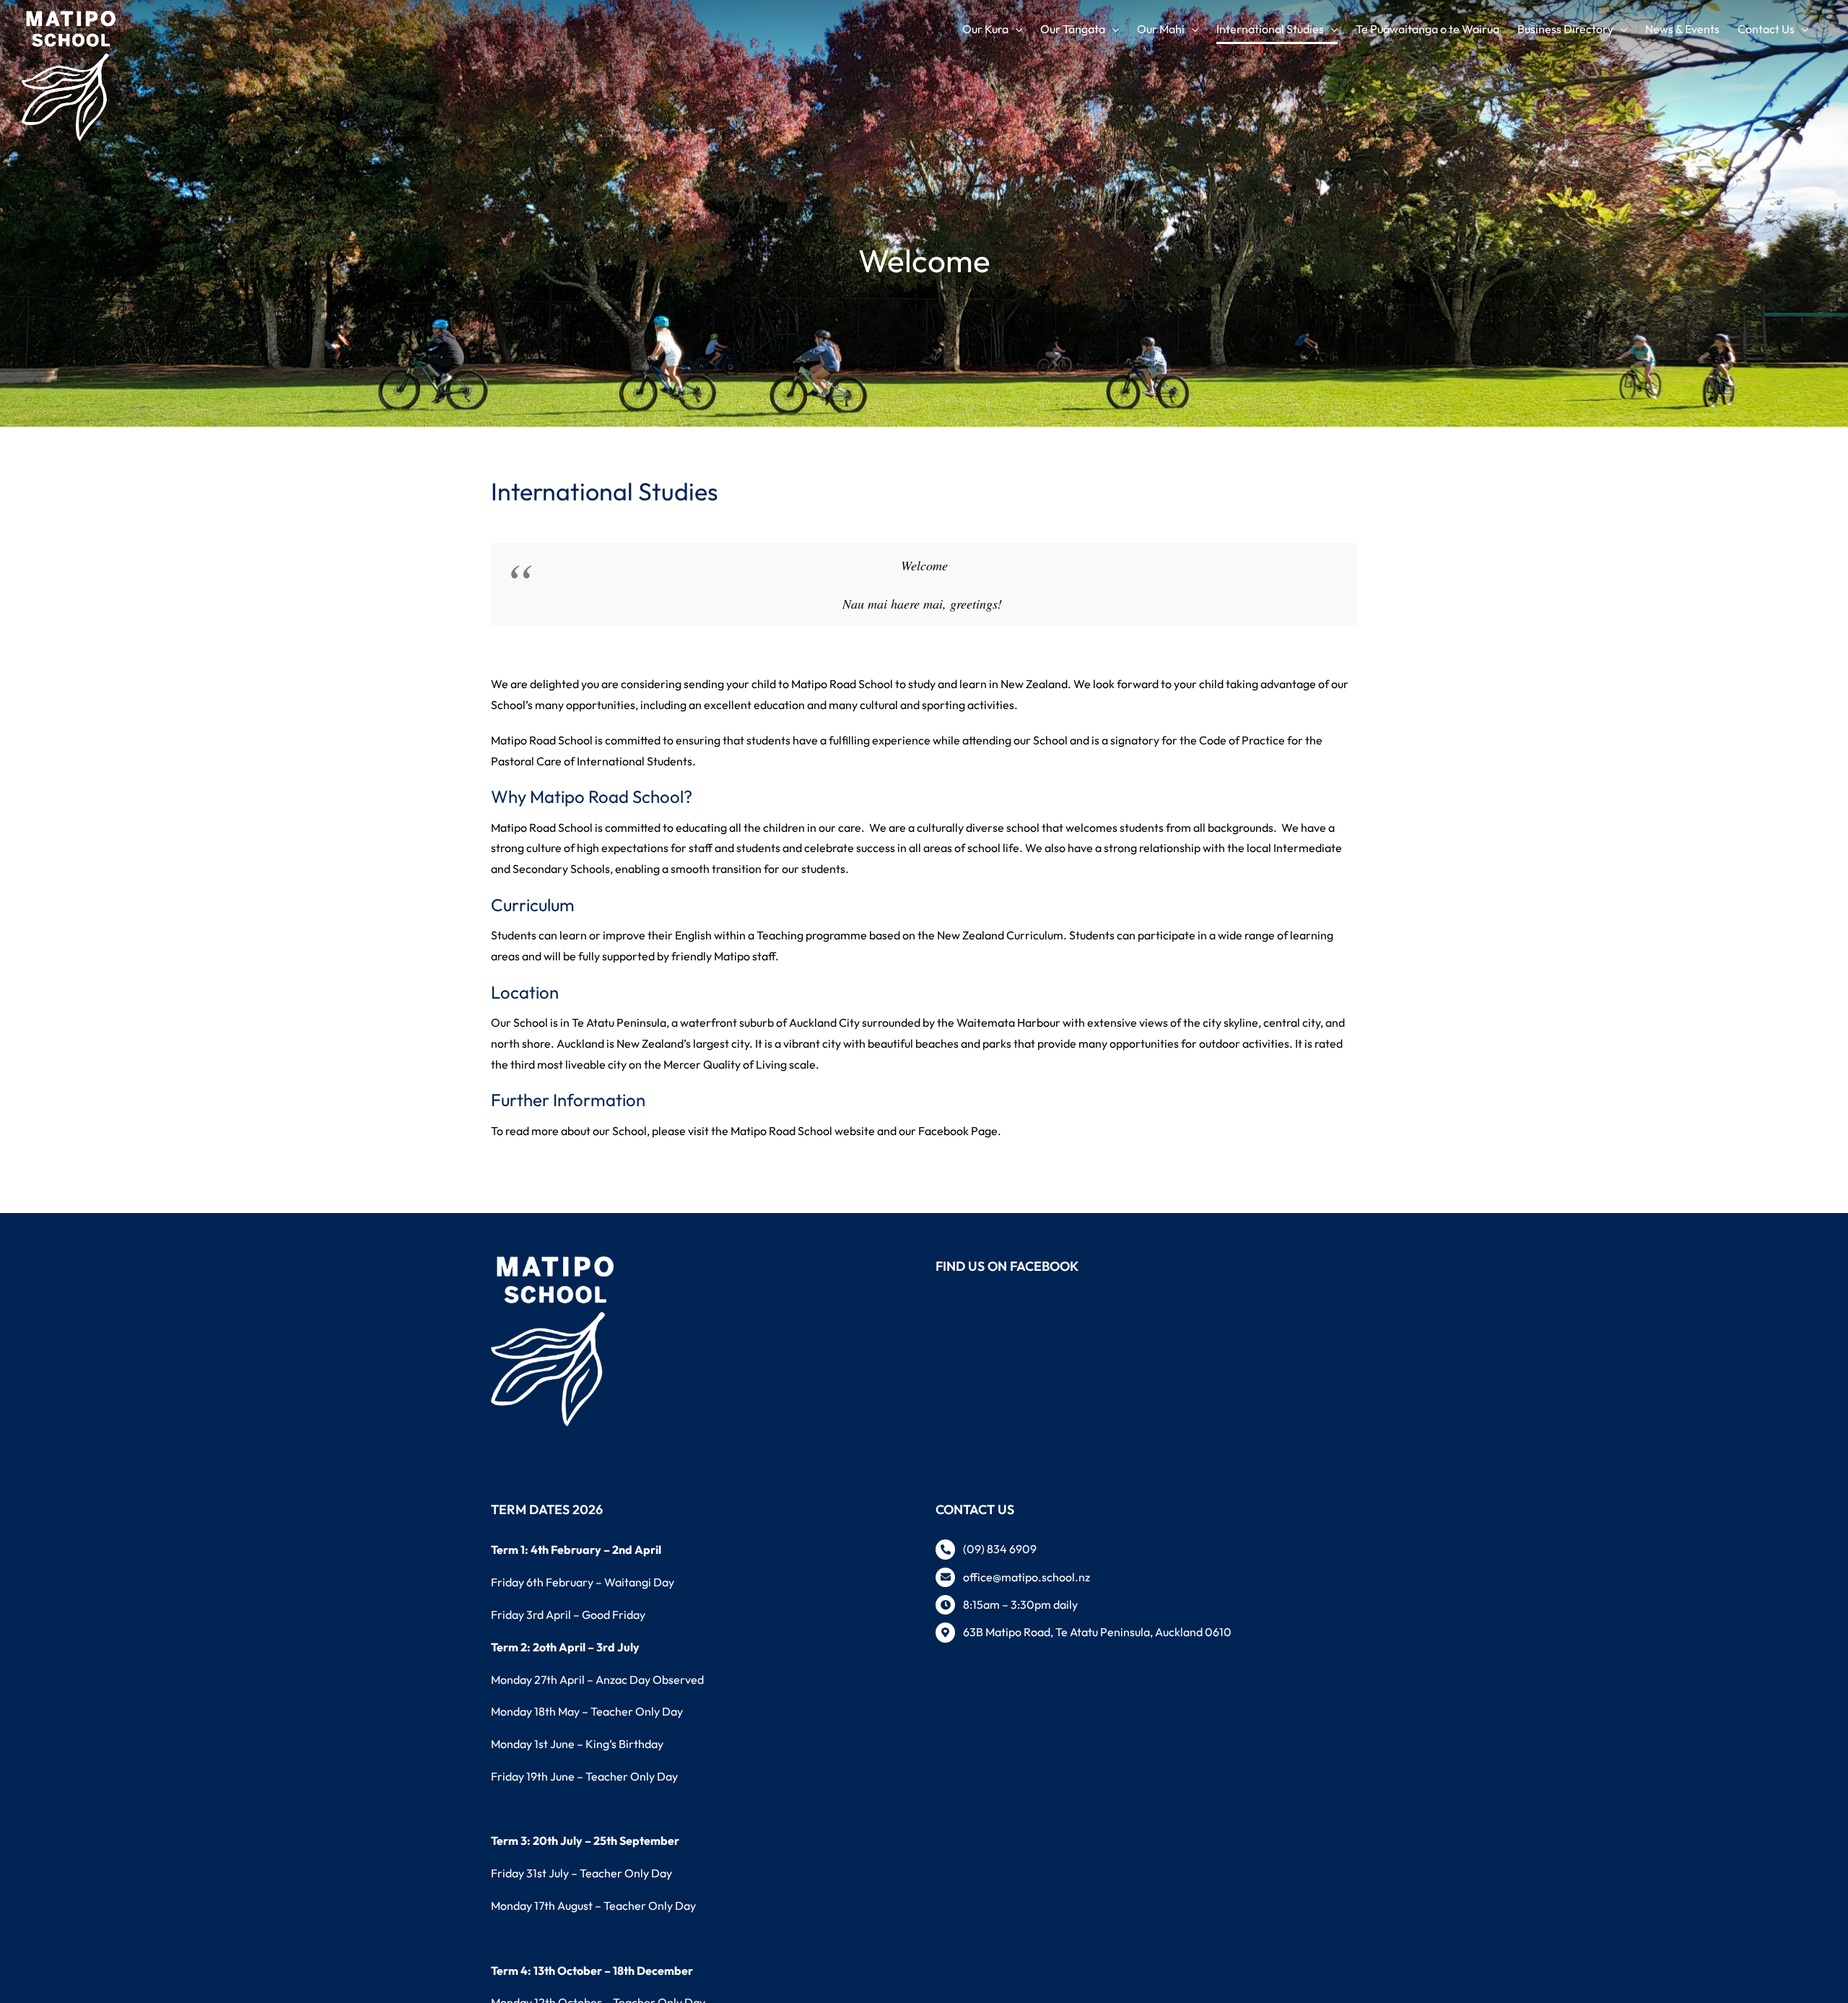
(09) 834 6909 (1000, 1549)
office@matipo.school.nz (1027, 1577)
